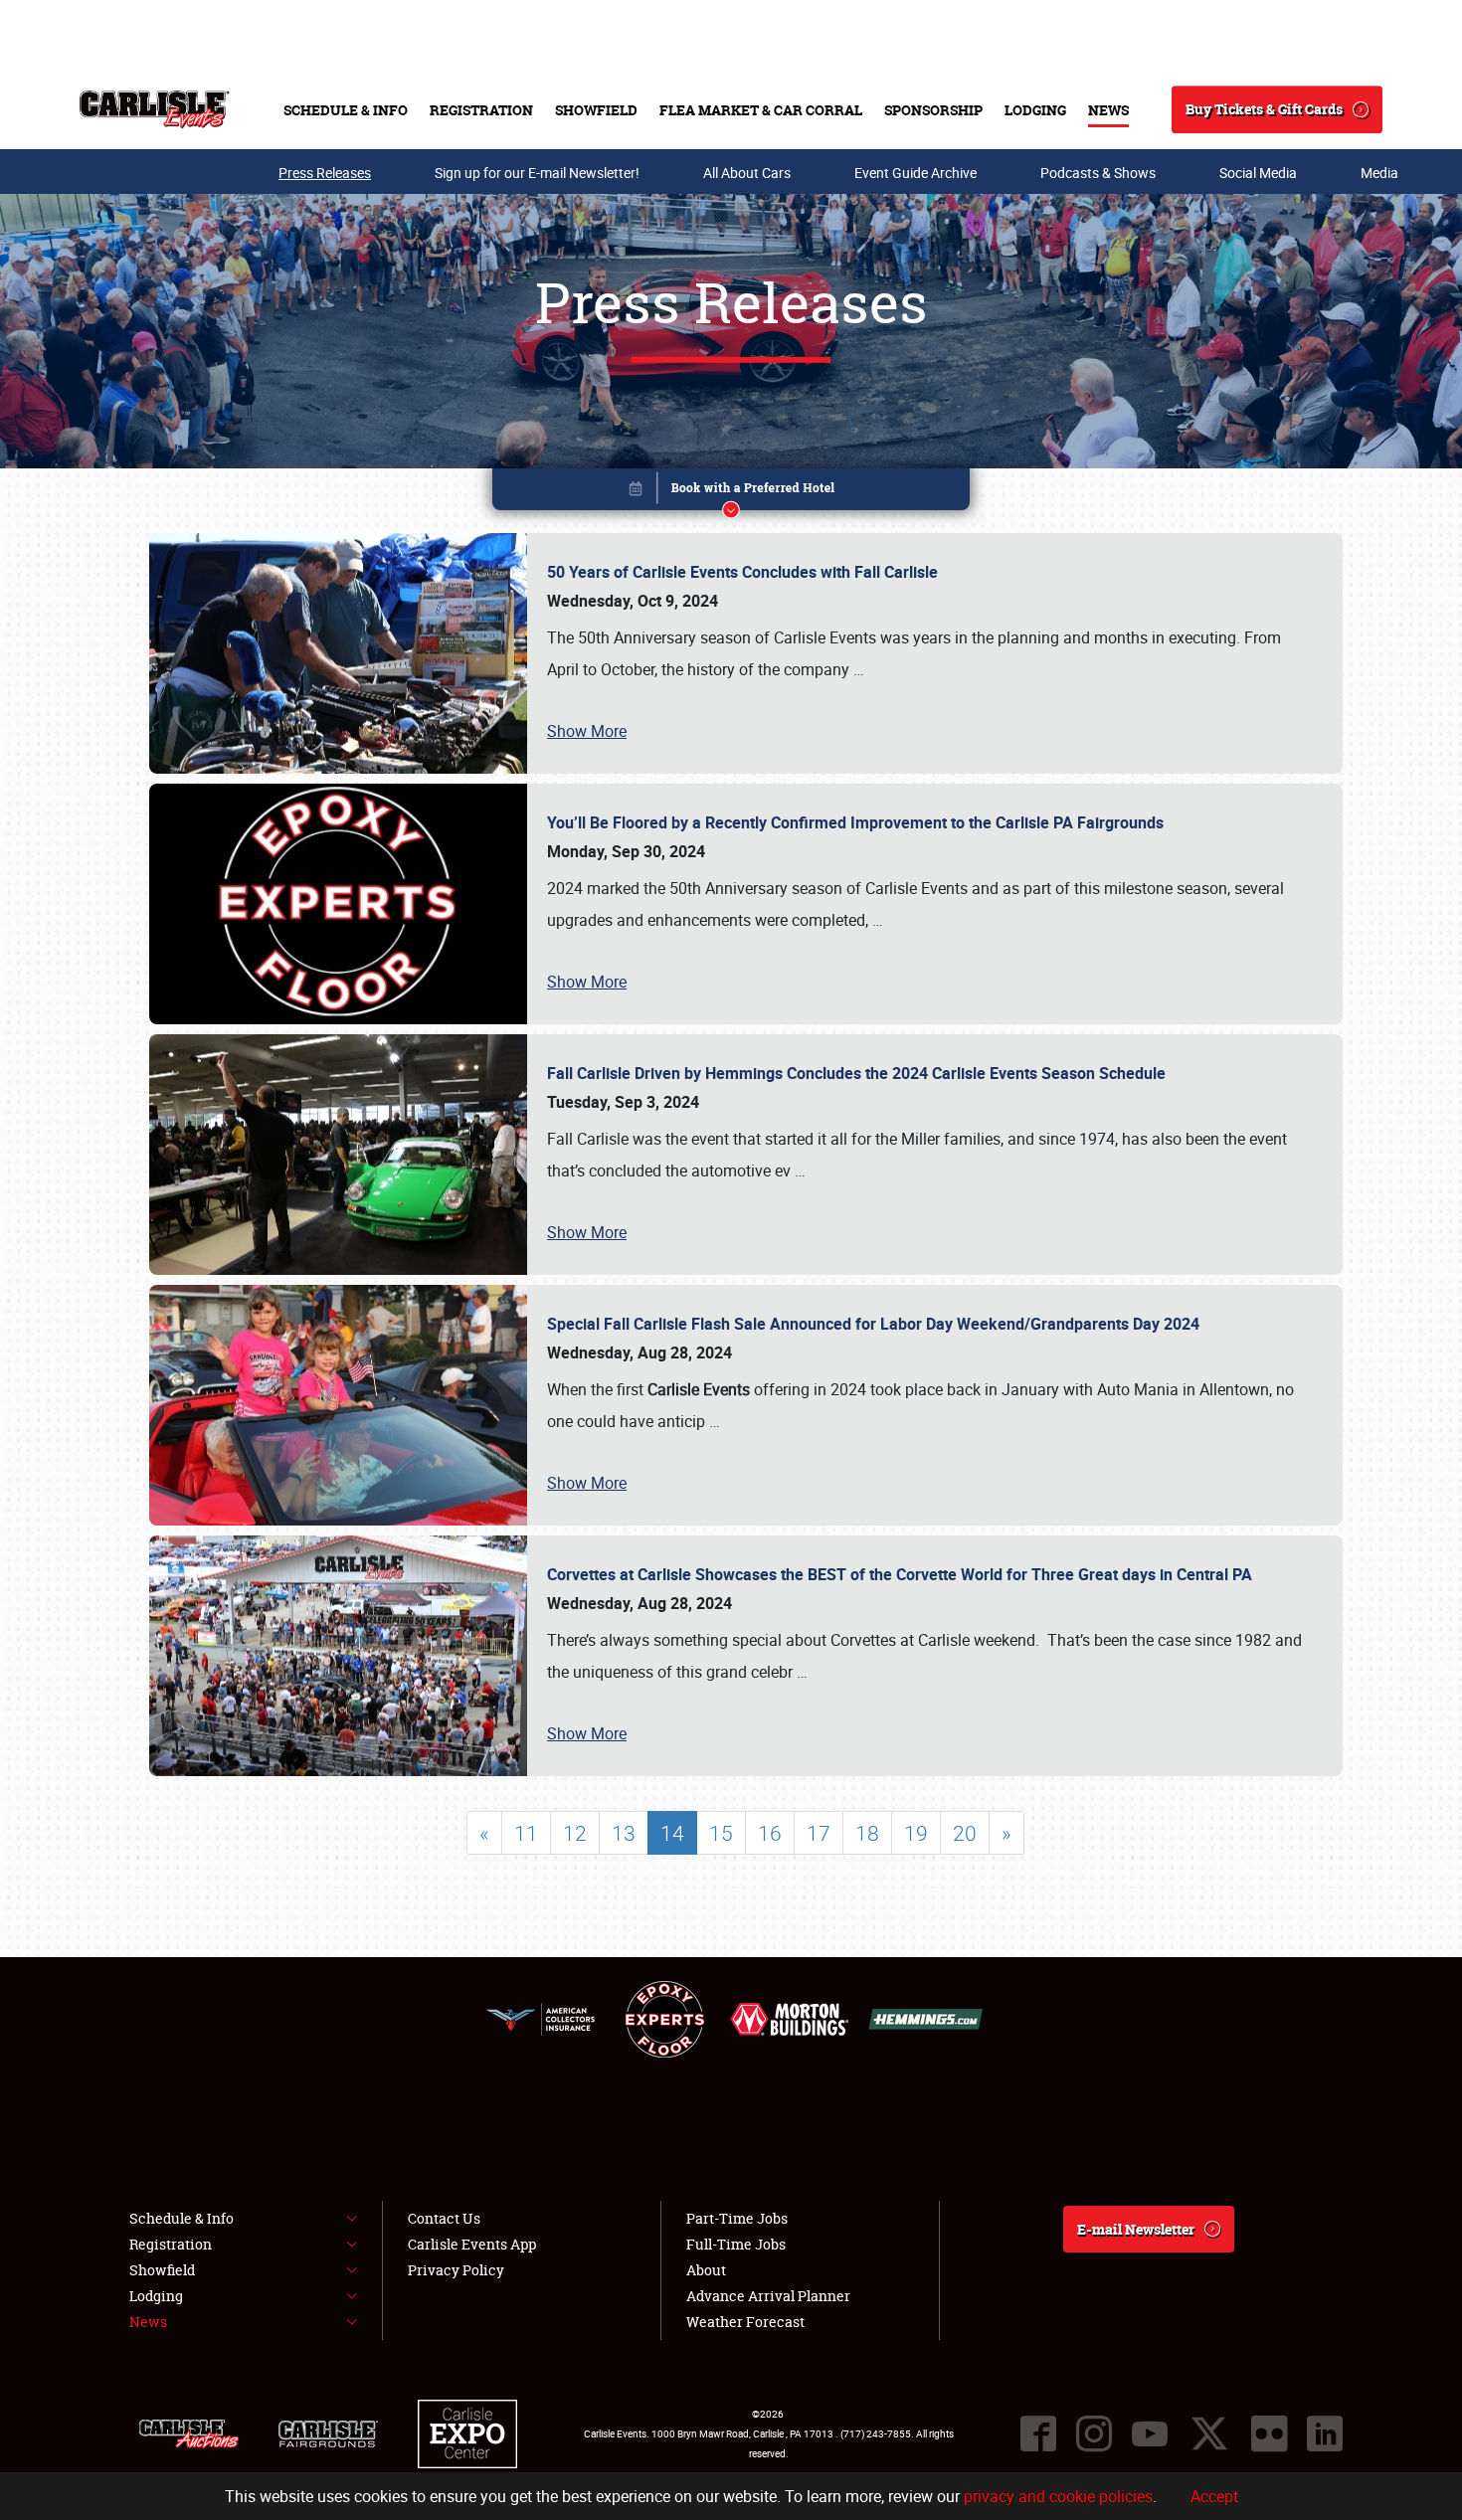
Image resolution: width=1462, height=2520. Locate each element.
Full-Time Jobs (736, 2244)
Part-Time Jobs (737, 2218)
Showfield (596, 110)
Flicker (1269, 2433)
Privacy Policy (456, 2270)
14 (672, 1833)
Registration (481, 110)
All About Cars (747, 173)
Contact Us (444, 2218)
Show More (587, 731)
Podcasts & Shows (1098, 173)
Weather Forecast (745, 2322)
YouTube (1150, 2433)
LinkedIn (1325, 2433)
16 (770, 1833)
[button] (731, 493)
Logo (155, 109)
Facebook (1038, 2433)
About (706, 2270)
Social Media (1258, 173)
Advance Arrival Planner (768, 2296)
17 (819, 1833)
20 (965, 1833)
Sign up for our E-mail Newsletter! (537, 173)
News (1108, 110)
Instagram (1094, 2433)
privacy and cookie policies (1058, 2496)
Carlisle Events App (472, 2244)
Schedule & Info (346, 110)
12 (575, 1833)
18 (867, 1833)
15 (721, 1833)
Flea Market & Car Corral (761, 110)
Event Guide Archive (915, 173)
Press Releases (325, 173)
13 (624, 1833)
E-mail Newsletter (1136, 2229)
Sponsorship (933, 110)
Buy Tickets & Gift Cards (1264, 109)
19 (916, 1833)
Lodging (1035, 110)
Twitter (1209, 2433)
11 (526, 1833)
